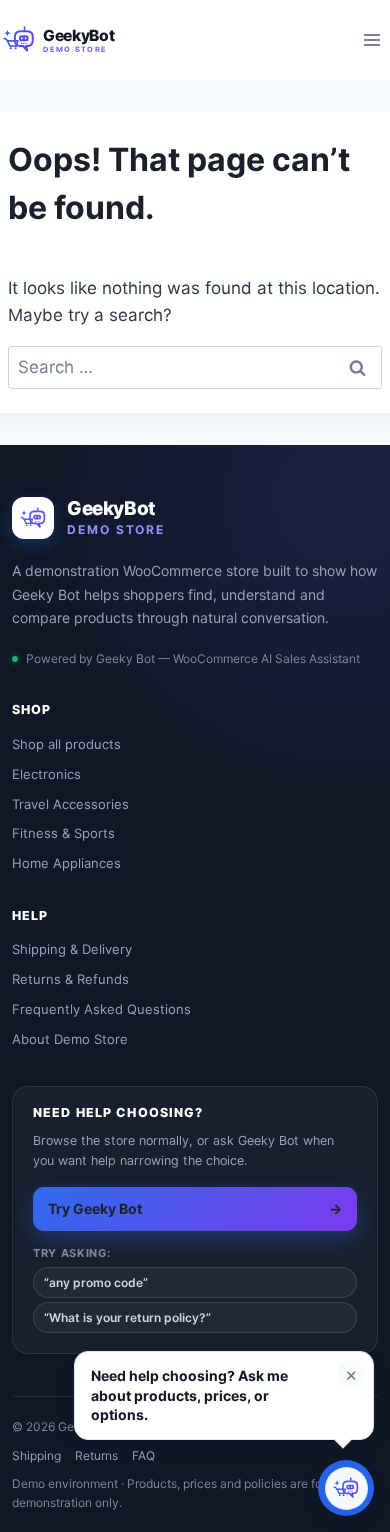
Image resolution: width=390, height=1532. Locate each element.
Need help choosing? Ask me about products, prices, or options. (189, 1395)
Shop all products (66, 744)
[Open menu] (371, 39)
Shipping (36, 1455)
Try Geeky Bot (195, 1208)
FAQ (143, 1455)
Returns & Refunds (70, 979)
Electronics (46, 774)
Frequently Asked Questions (101, 1009)
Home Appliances (66, 863)
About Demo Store (70, 1039)
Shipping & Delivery (72, 949)
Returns (96, 1455)
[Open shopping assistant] (346, 1488)
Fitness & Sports (63, 833)
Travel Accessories (70, 804)
